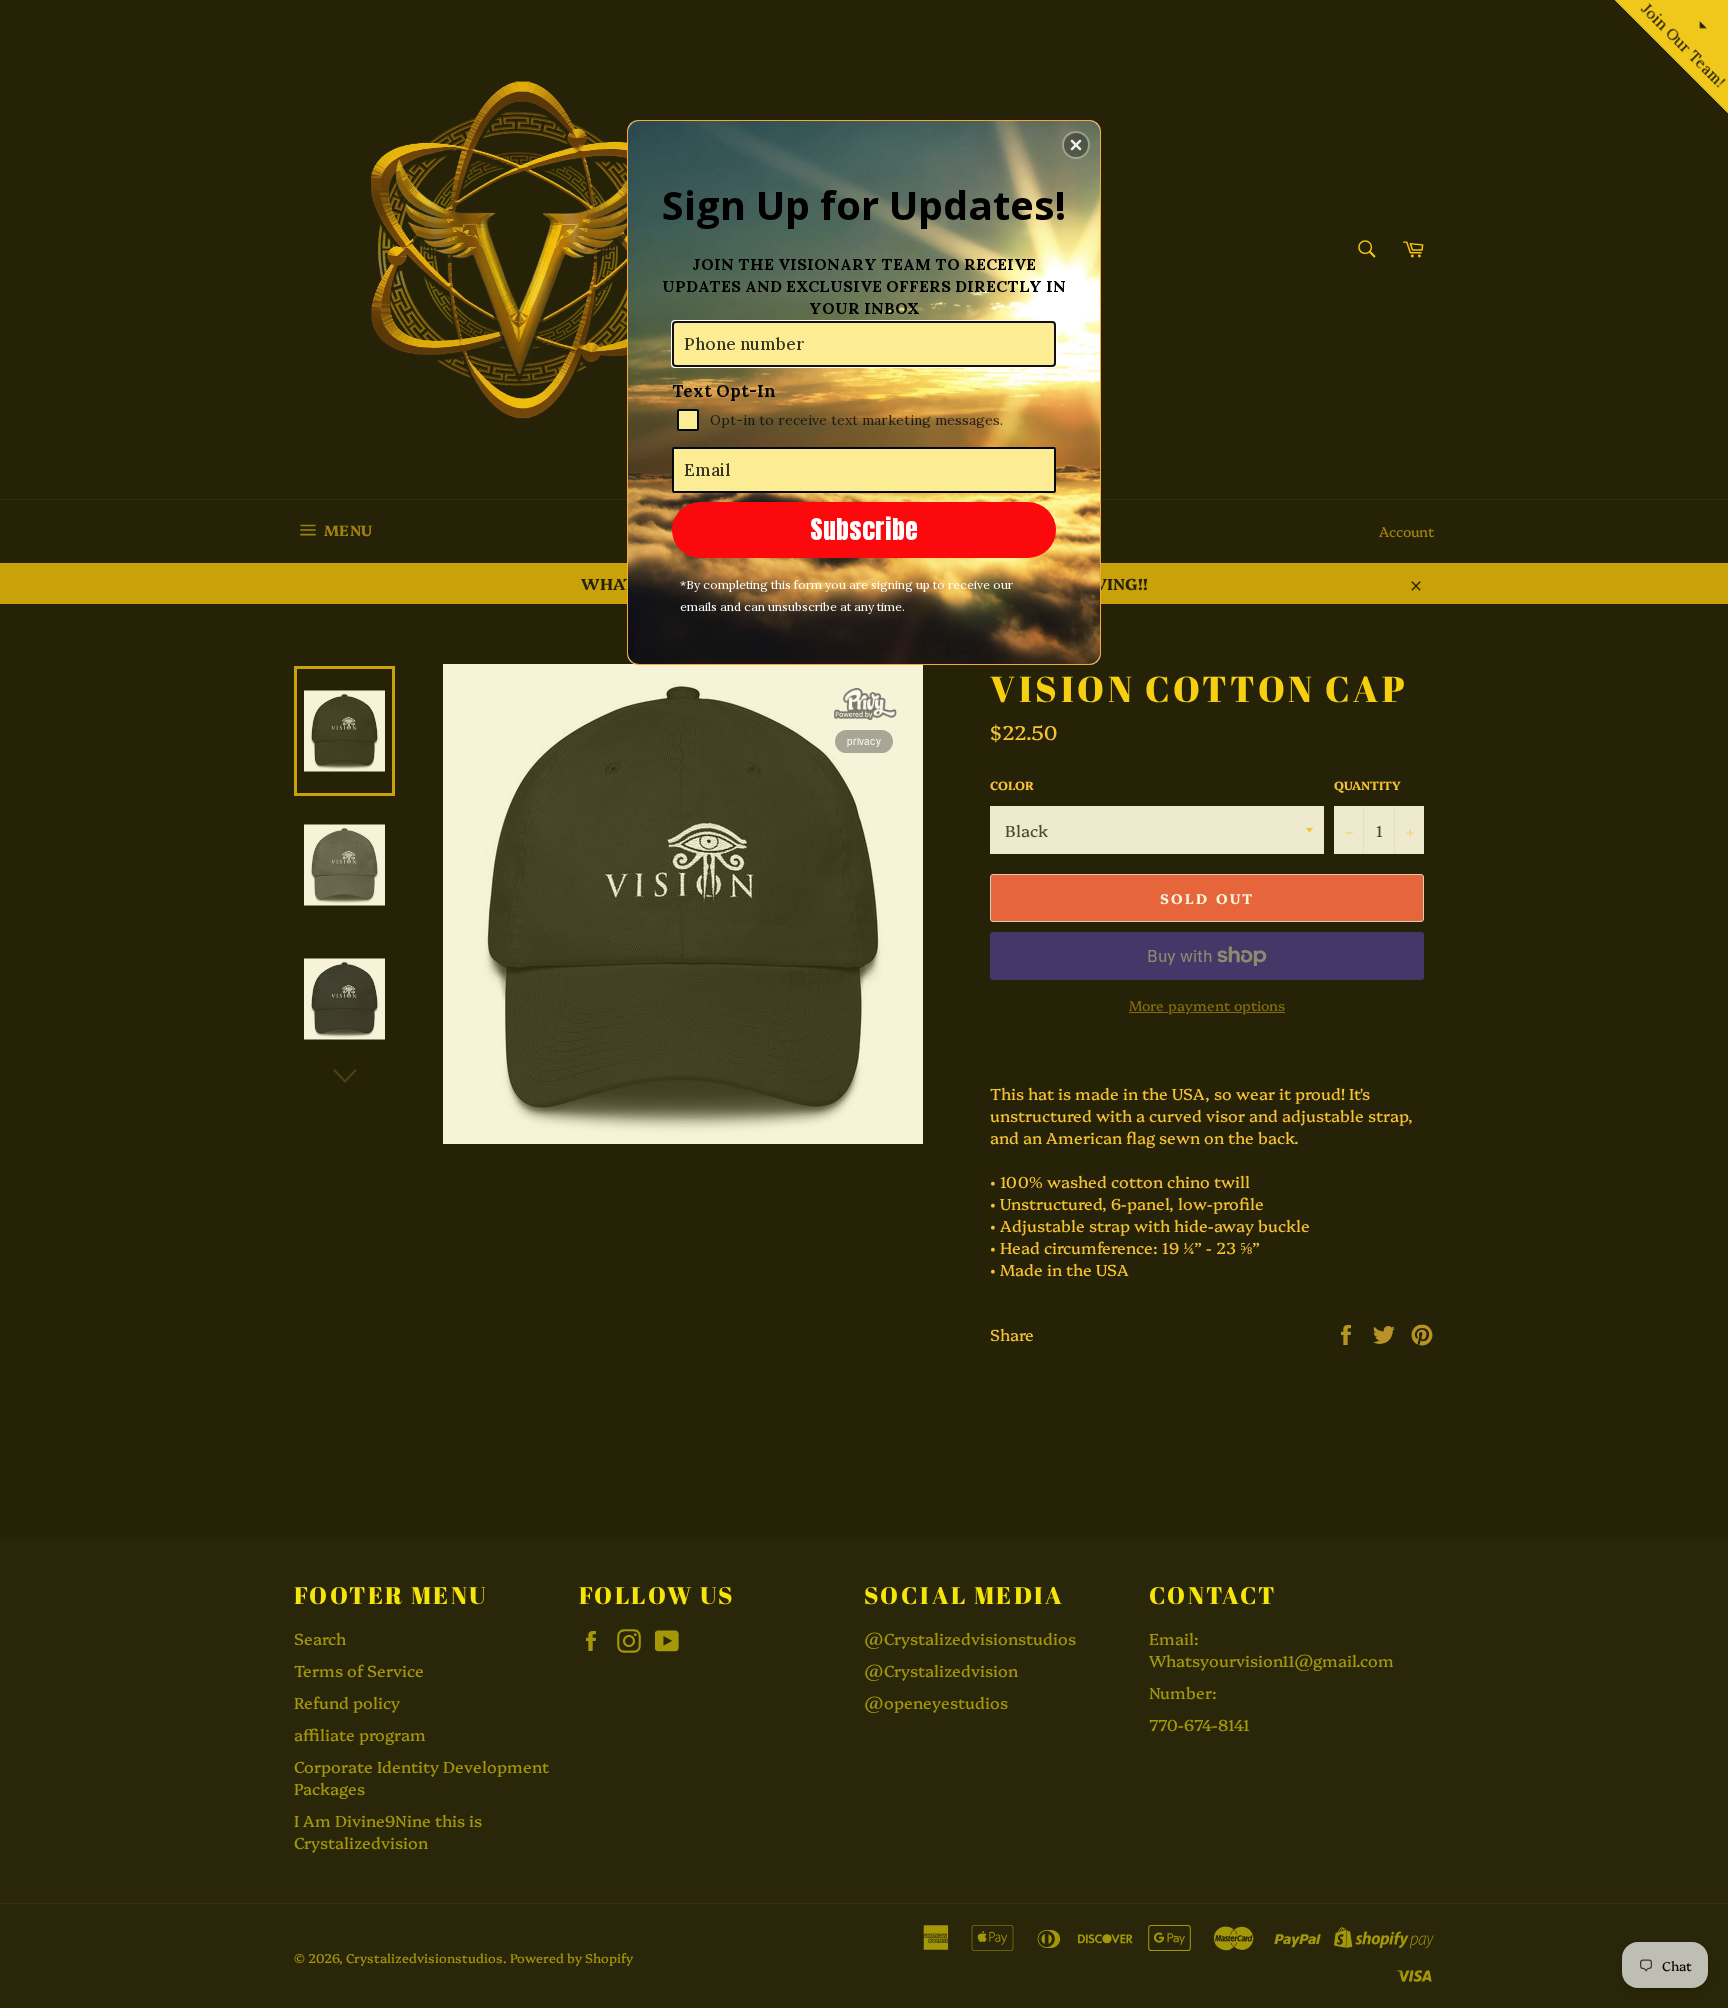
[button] (1076, 145)
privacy (864, 741)
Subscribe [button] (864, 529)
